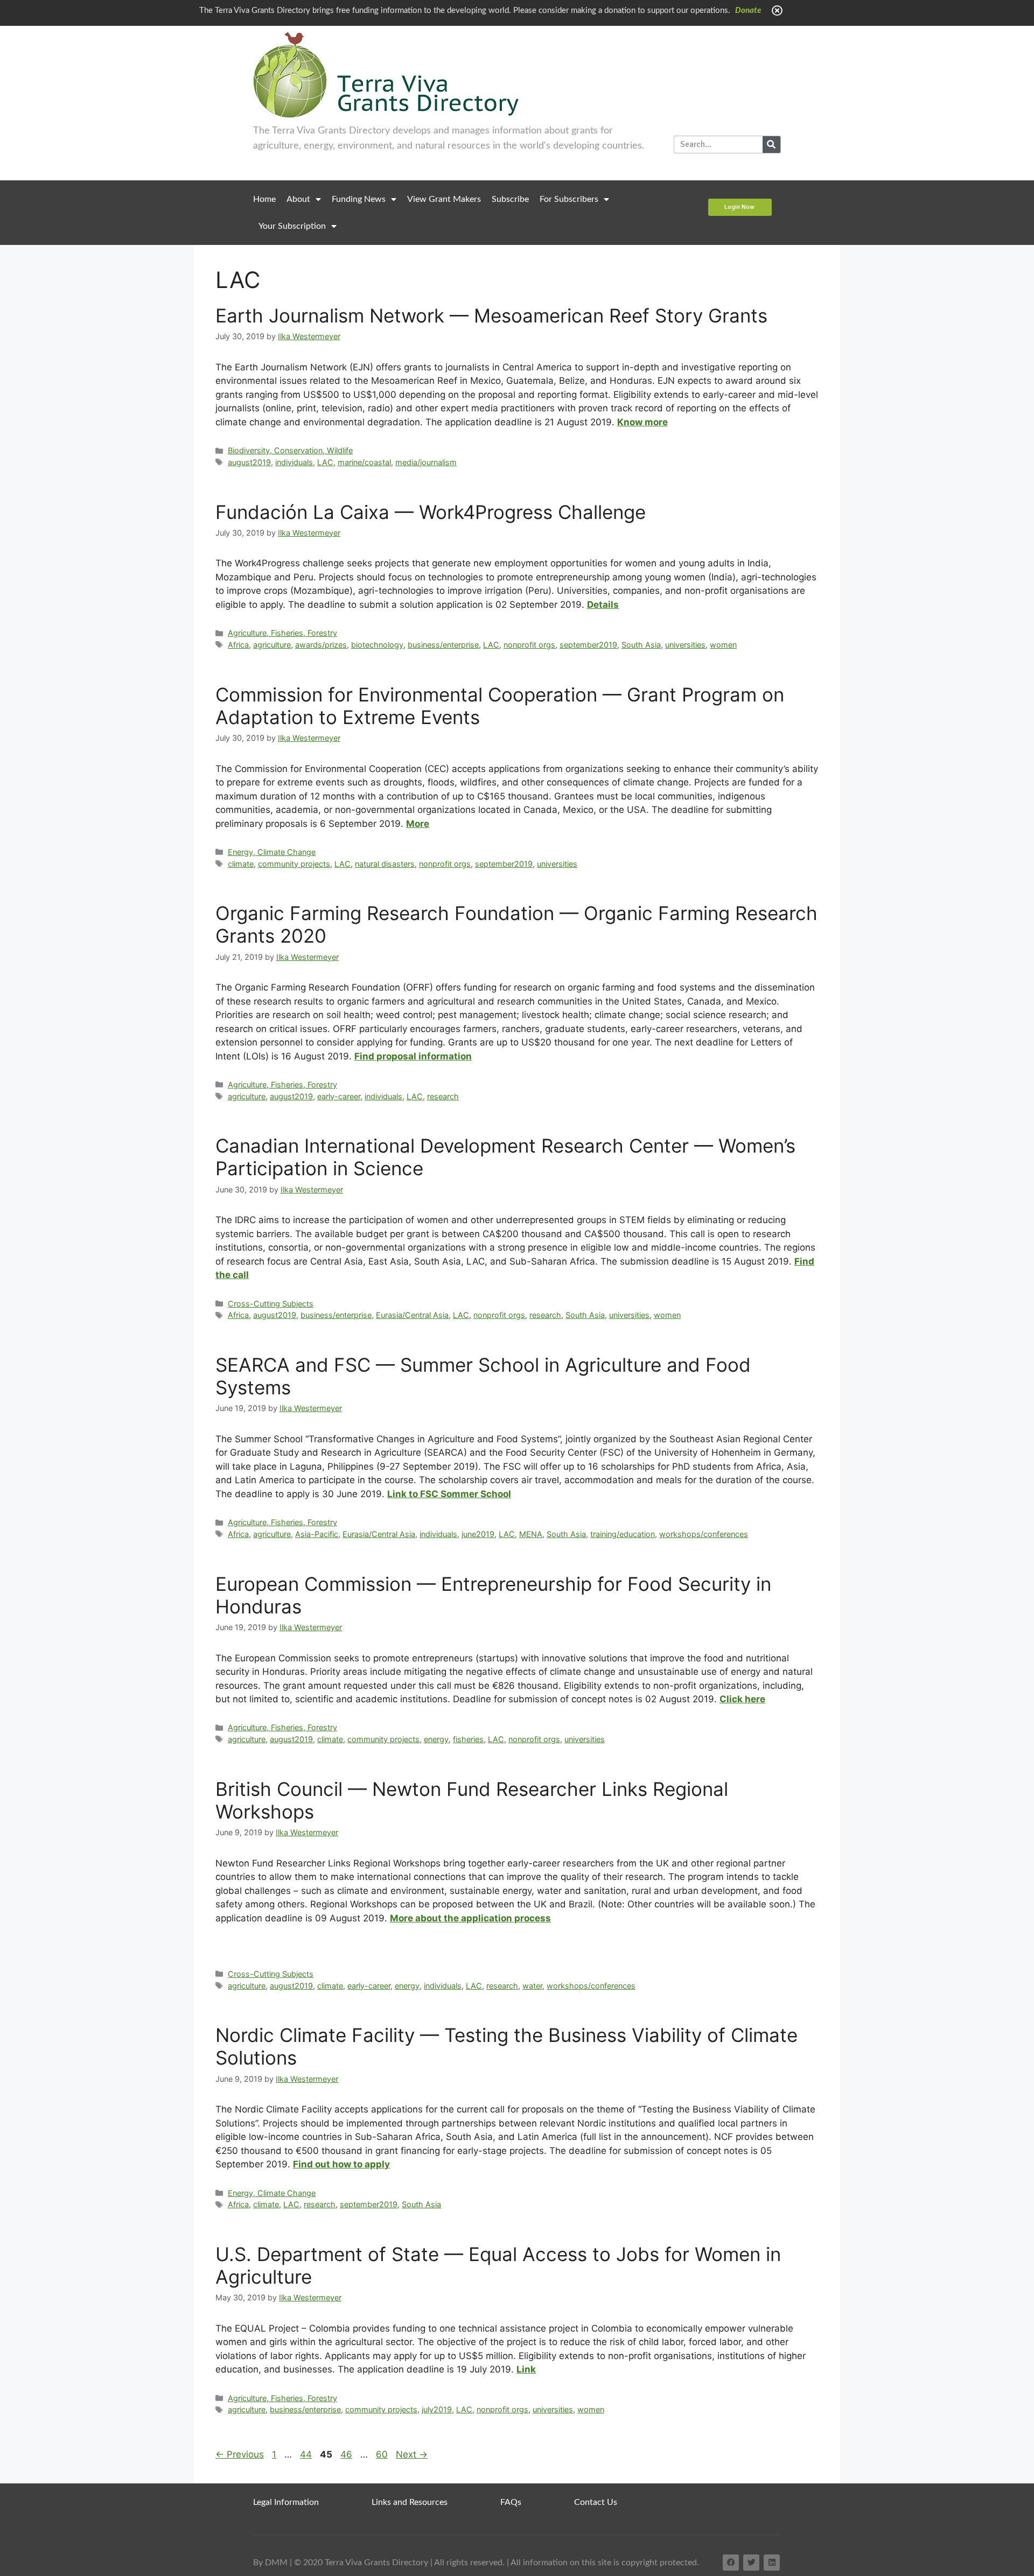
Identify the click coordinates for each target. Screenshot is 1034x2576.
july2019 (437, 2409)
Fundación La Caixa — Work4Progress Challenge (431, 512)
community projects (294, 864)
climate (241, 864)
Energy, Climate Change (272, 852)
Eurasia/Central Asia (412, 1315)
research (443, 1096)
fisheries (468, 1739)
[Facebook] (731, 2563)
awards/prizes (321, 645)
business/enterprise (443, 645)
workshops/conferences (704, 1534)
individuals (294, 462)
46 (347, 2454)
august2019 (249, 462)
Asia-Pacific (317, 1534)
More (418, 824)
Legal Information (286, 2502)
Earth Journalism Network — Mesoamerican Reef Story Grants (491, 315)
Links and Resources (410, 2502)
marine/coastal (364, 462)
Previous (240, 2454)
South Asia (641, 645)
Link (526, 2369)
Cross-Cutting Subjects (271, 1304)
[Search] (771, 145)
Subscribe (510, 199)
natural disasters (385, 864)
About (298, 199)
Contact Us (596, 2502)
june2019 (478, 1534)
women (723, 645)
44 (307, 2454)
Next (412, 2454)
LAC (325, 462)
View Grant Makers (444, 199)
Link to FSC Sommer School (449, 1494)
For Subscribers (569, 199)
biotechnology (377, 645)
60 (383, 2454)
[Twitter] (751, 2563)
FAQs (511, 2502)
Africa (238, 645)
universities (685, 645)
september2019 (588, 645)
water (532, 1986)
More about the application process (470, 1918)
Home (264, 199)
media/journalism (426, 462)
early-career (339, 1096)
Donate (748, 10)
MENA (531, 1534)
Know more (642, 422)
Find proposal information (413, 1056)
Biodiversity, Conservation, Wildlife (290, 450)
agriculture (272, 645)
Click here (742, 1699)
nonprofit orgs (529, 645)
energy (436, 1739)
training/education (623, 1534)
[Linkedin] (772, 2563)
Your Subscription (292, 226)
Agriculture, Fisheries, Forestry (282, 633)
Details (603, 605)
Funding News (359, 199)
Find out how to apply (341, 2164)
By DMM (270, 2563)
